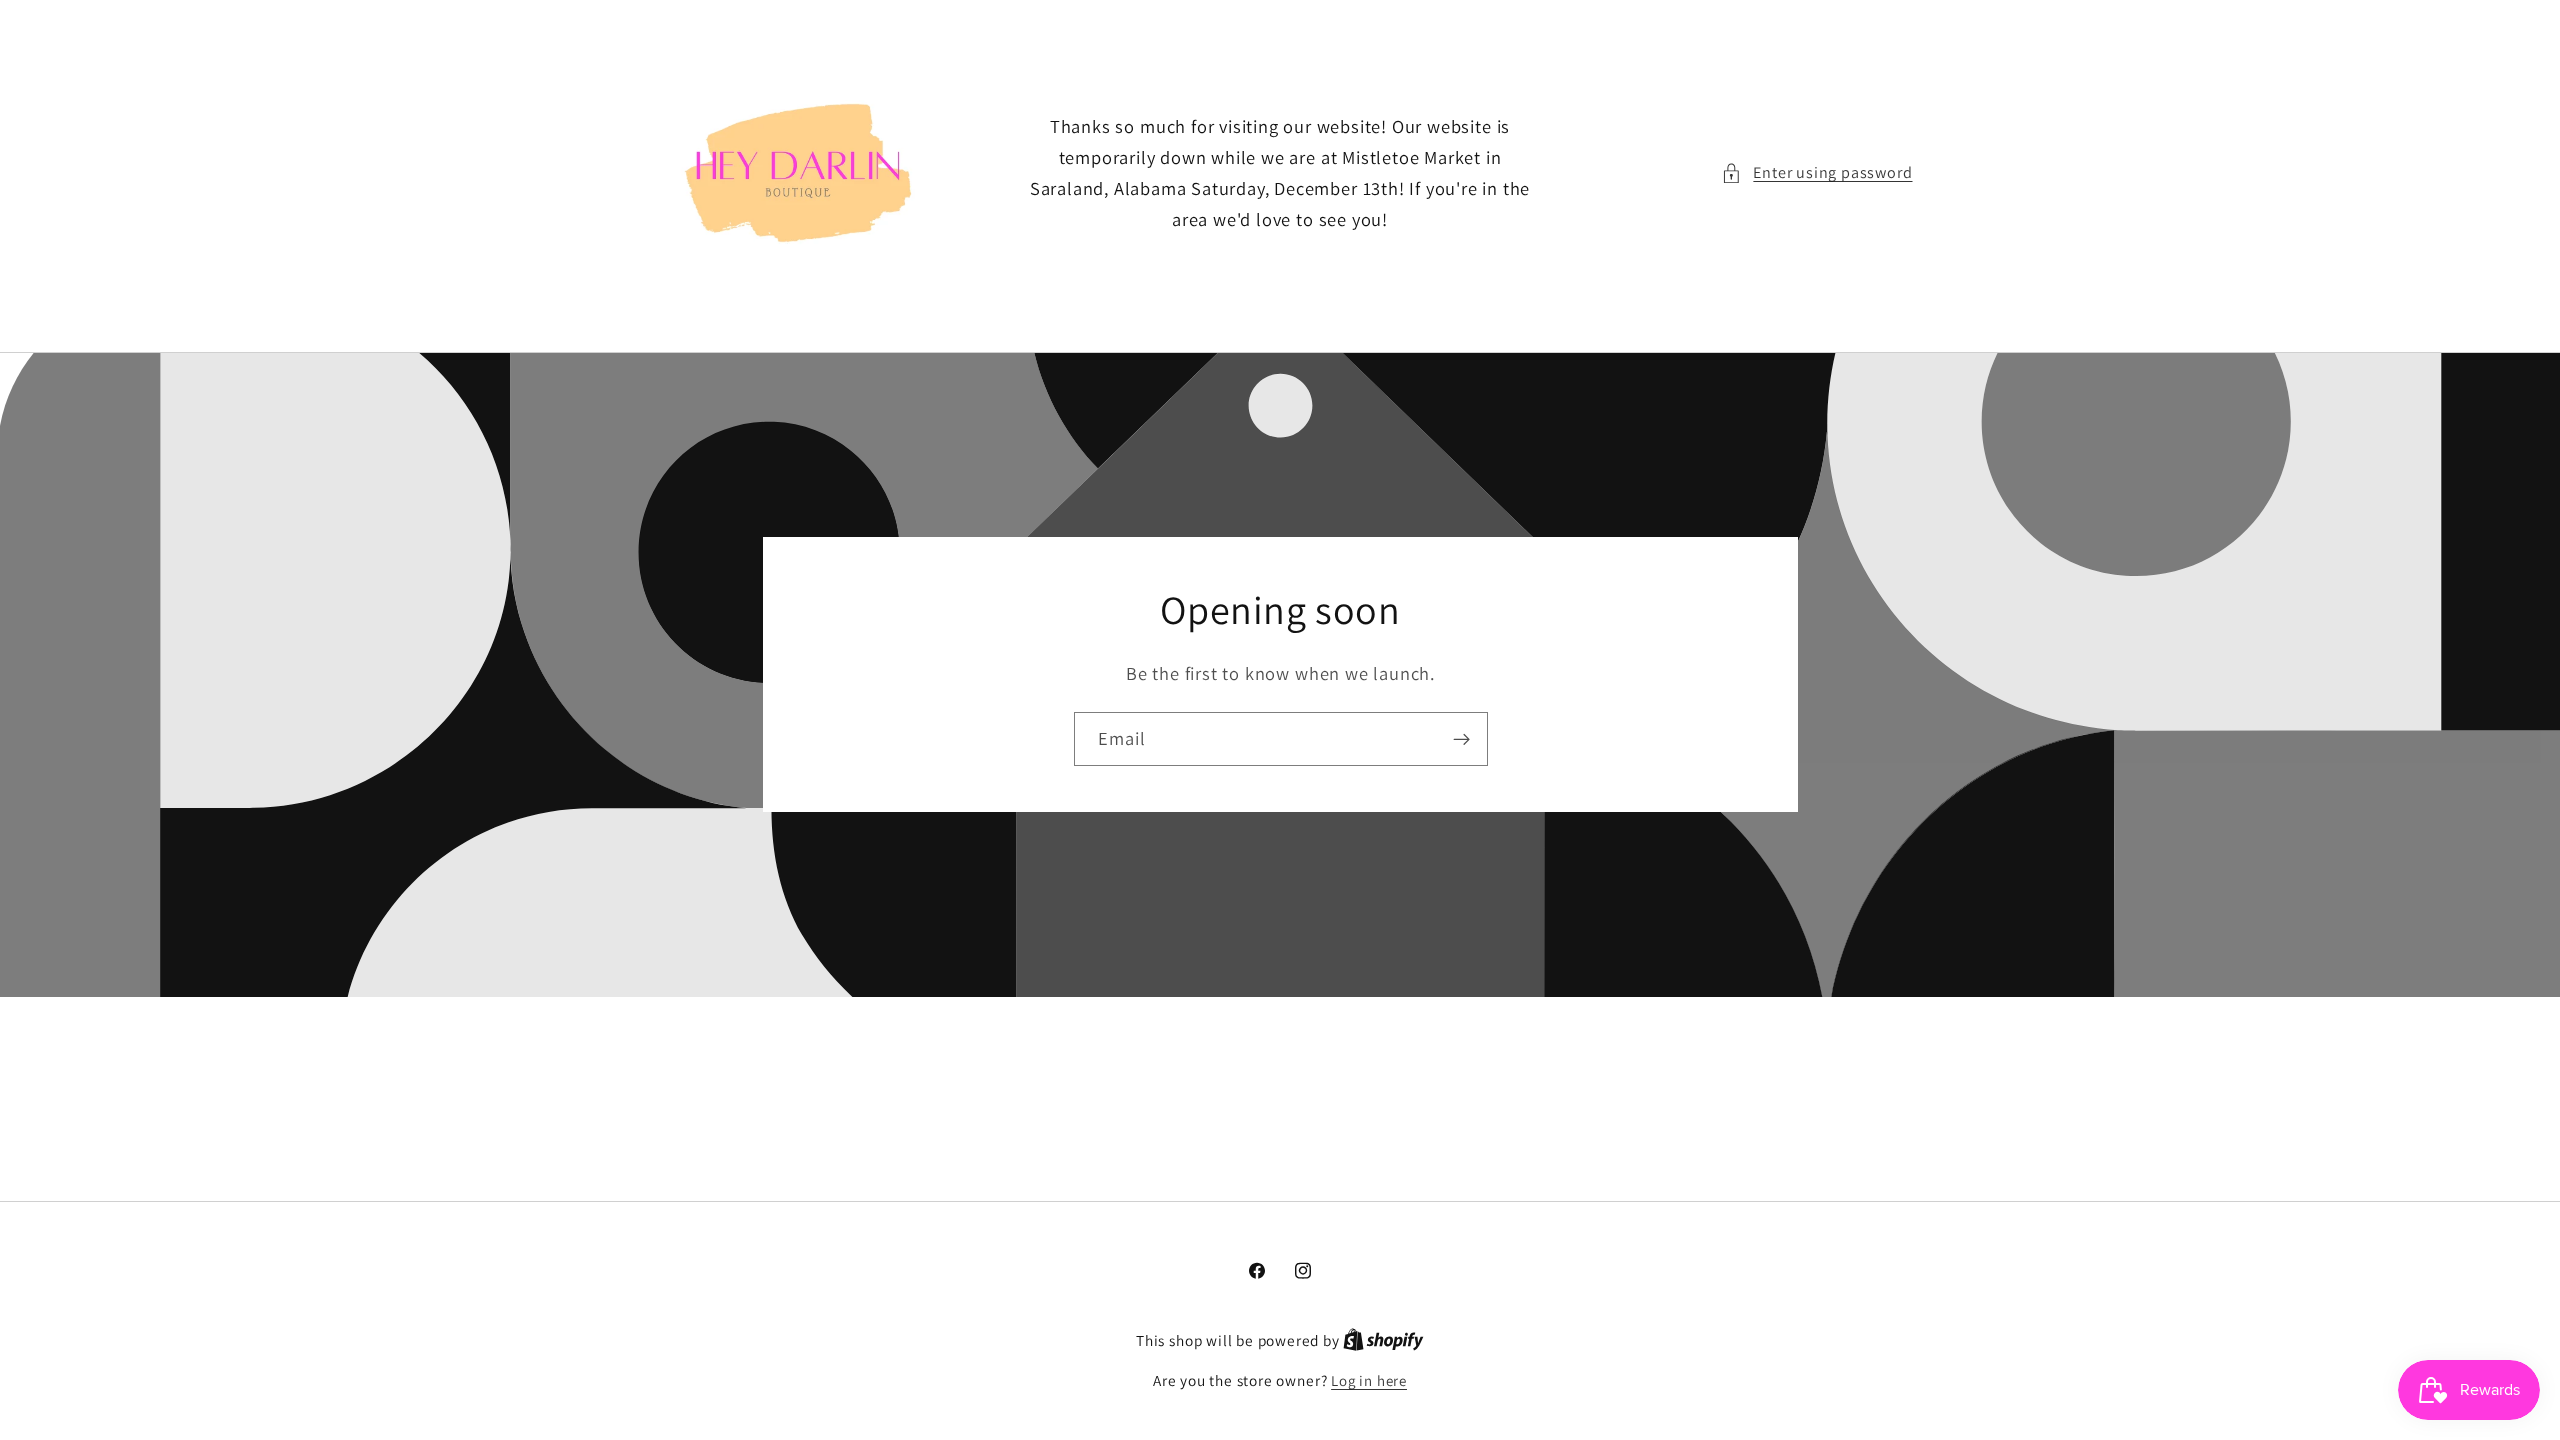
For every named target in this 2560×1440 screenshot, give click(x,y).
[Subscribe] (1460, 740)
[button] (1816, 172)
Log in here (1369, 1380)
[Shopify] (1383, 1340)
